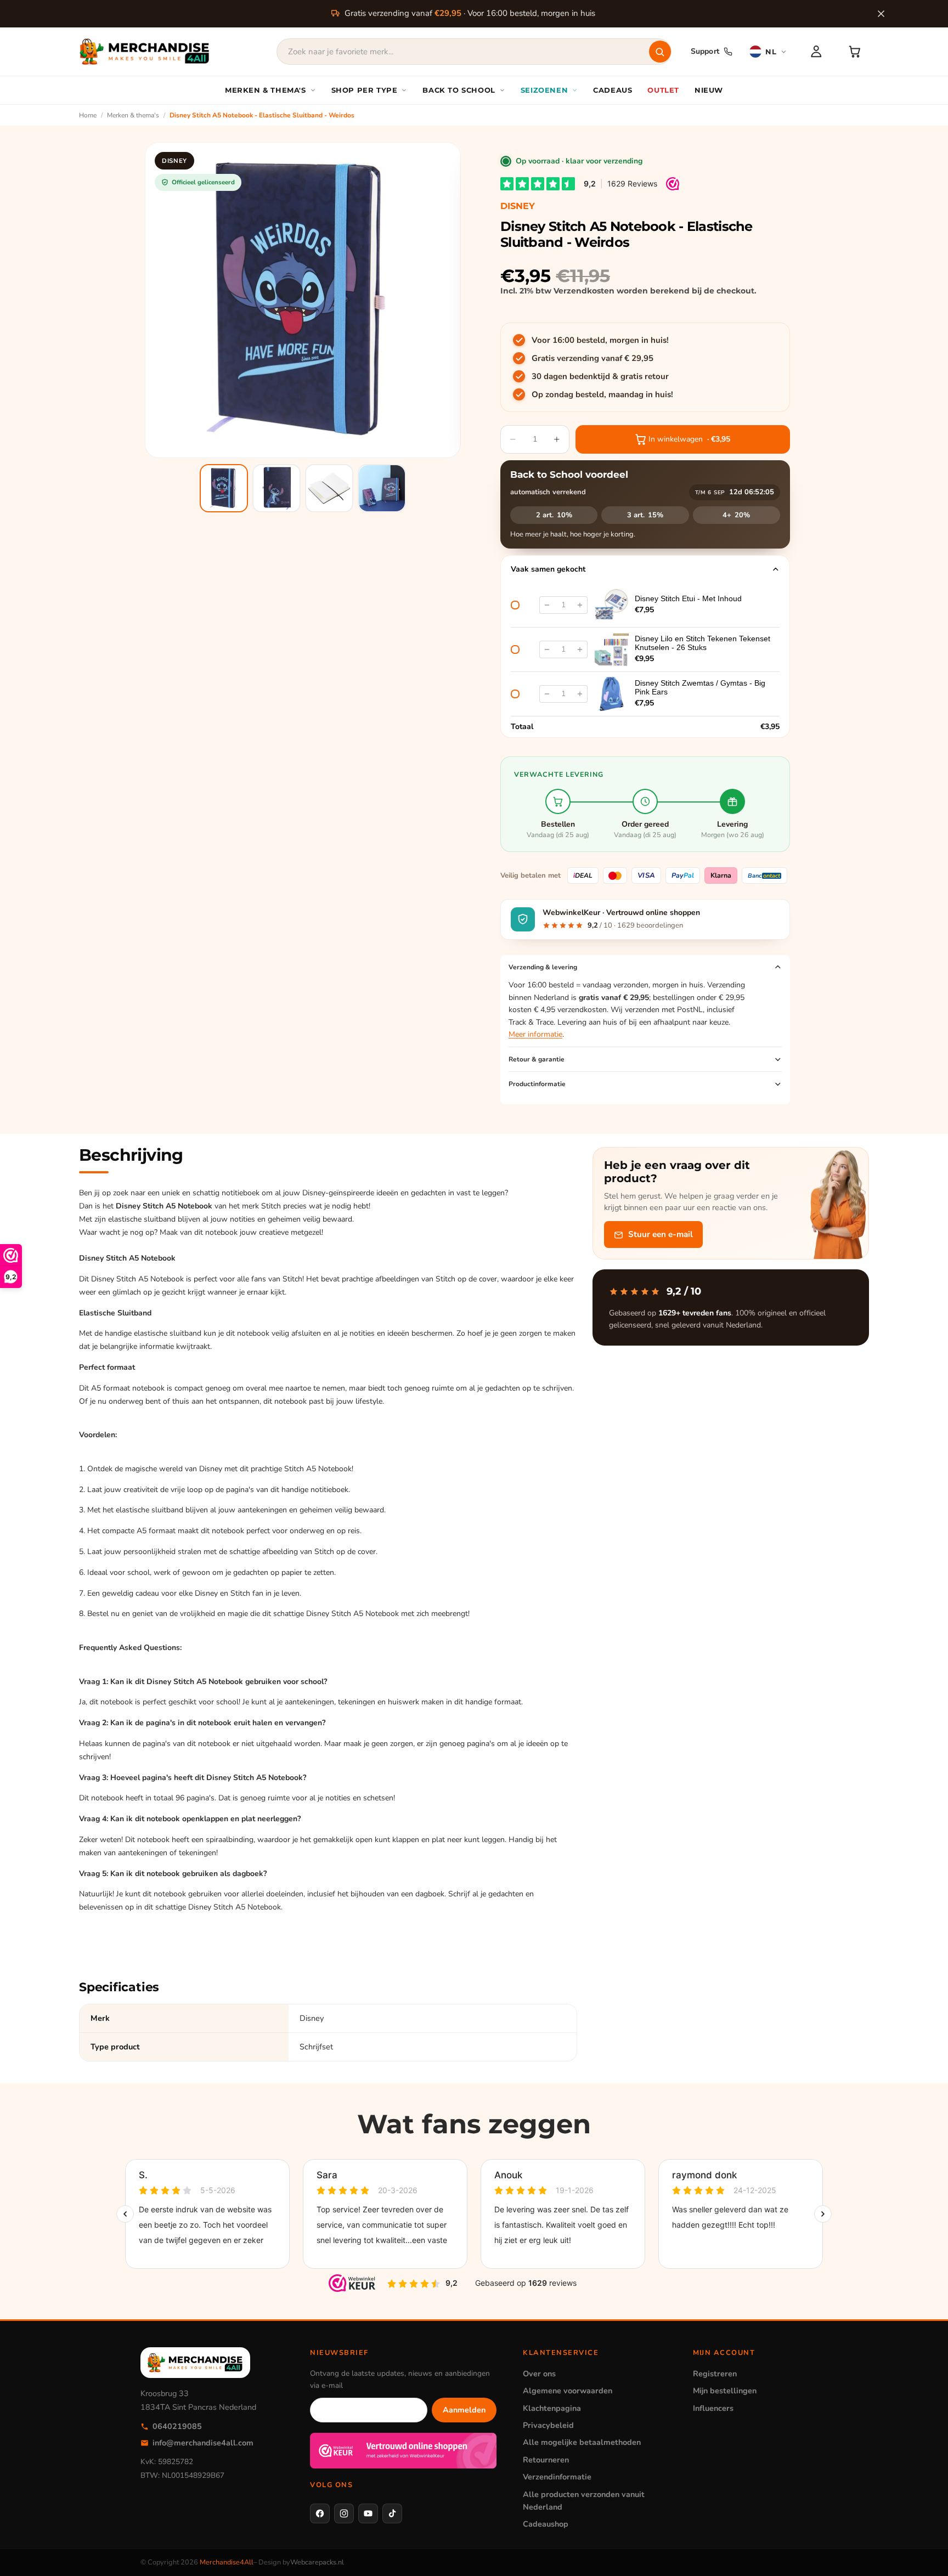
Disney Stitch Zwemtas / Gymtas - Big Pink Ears (700, 687)
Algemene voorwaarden (568, 2391)
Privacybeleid (548, 2425)
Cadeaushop (546, 2524)
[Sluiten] (881, 14)
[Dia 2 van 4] (276, 488)
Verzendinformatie (557, 2477)
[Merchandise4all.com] (145, 52)
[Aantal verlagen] (547, 605)
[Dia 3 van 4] (329, 488)
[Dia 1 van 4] (224, 488)
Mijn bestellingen (725, 2391)
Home (88, 115)
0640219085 (177, 2426)
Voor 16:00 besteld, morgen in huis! (600, 340)
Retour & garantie (537, 1059)
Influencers (713, 2408)
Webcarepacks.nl (317, 2562)
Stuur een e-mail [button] (661, 1235)
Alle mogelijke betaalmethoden (582, 2442)
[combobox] (474, 52)
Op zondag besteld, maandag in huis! (602, 394)
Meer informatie (535, 1034)
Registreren (715, 2374)
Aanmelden (464, 2410)
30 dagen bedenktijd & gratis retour (600, 376)
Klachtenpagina (552, 2408)
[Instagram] (344, 2513)
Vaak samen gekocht (548, 569)
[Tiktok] (392, 2513)
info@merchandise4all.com (203, 2443)
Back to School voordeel (569, 474)
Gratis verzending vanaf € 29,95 (592, 358)
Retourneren (546, 2460)
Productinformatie (537, 1084)
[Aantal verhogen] (580, 605)
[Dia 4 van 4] (382, 488)
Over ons (539, 2374)
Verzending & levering (543, 967)
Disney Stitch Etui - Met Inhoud (688, 598)
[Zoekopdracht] (660, 52)
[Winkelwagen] (855, 52)
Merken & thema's (133, 115)
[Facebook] (320, 2513)
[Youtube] (368, 2513)
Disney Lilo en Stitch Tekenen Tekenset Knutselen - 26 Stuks (702, 643)
